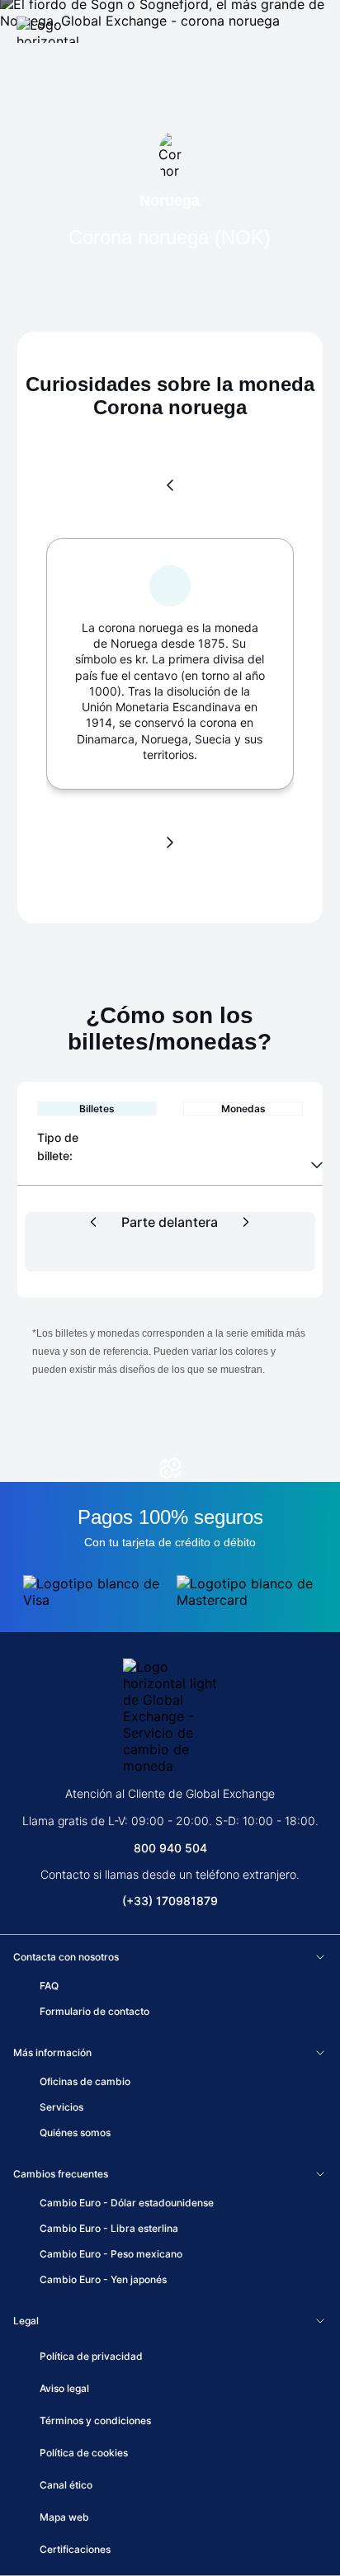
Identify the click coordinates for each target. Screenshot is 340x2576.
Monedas (243, 1109)
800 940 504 (170, 1848)
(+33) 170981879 (170, 1901)
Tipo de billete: (59, 1146)
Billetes (97, 1109)
